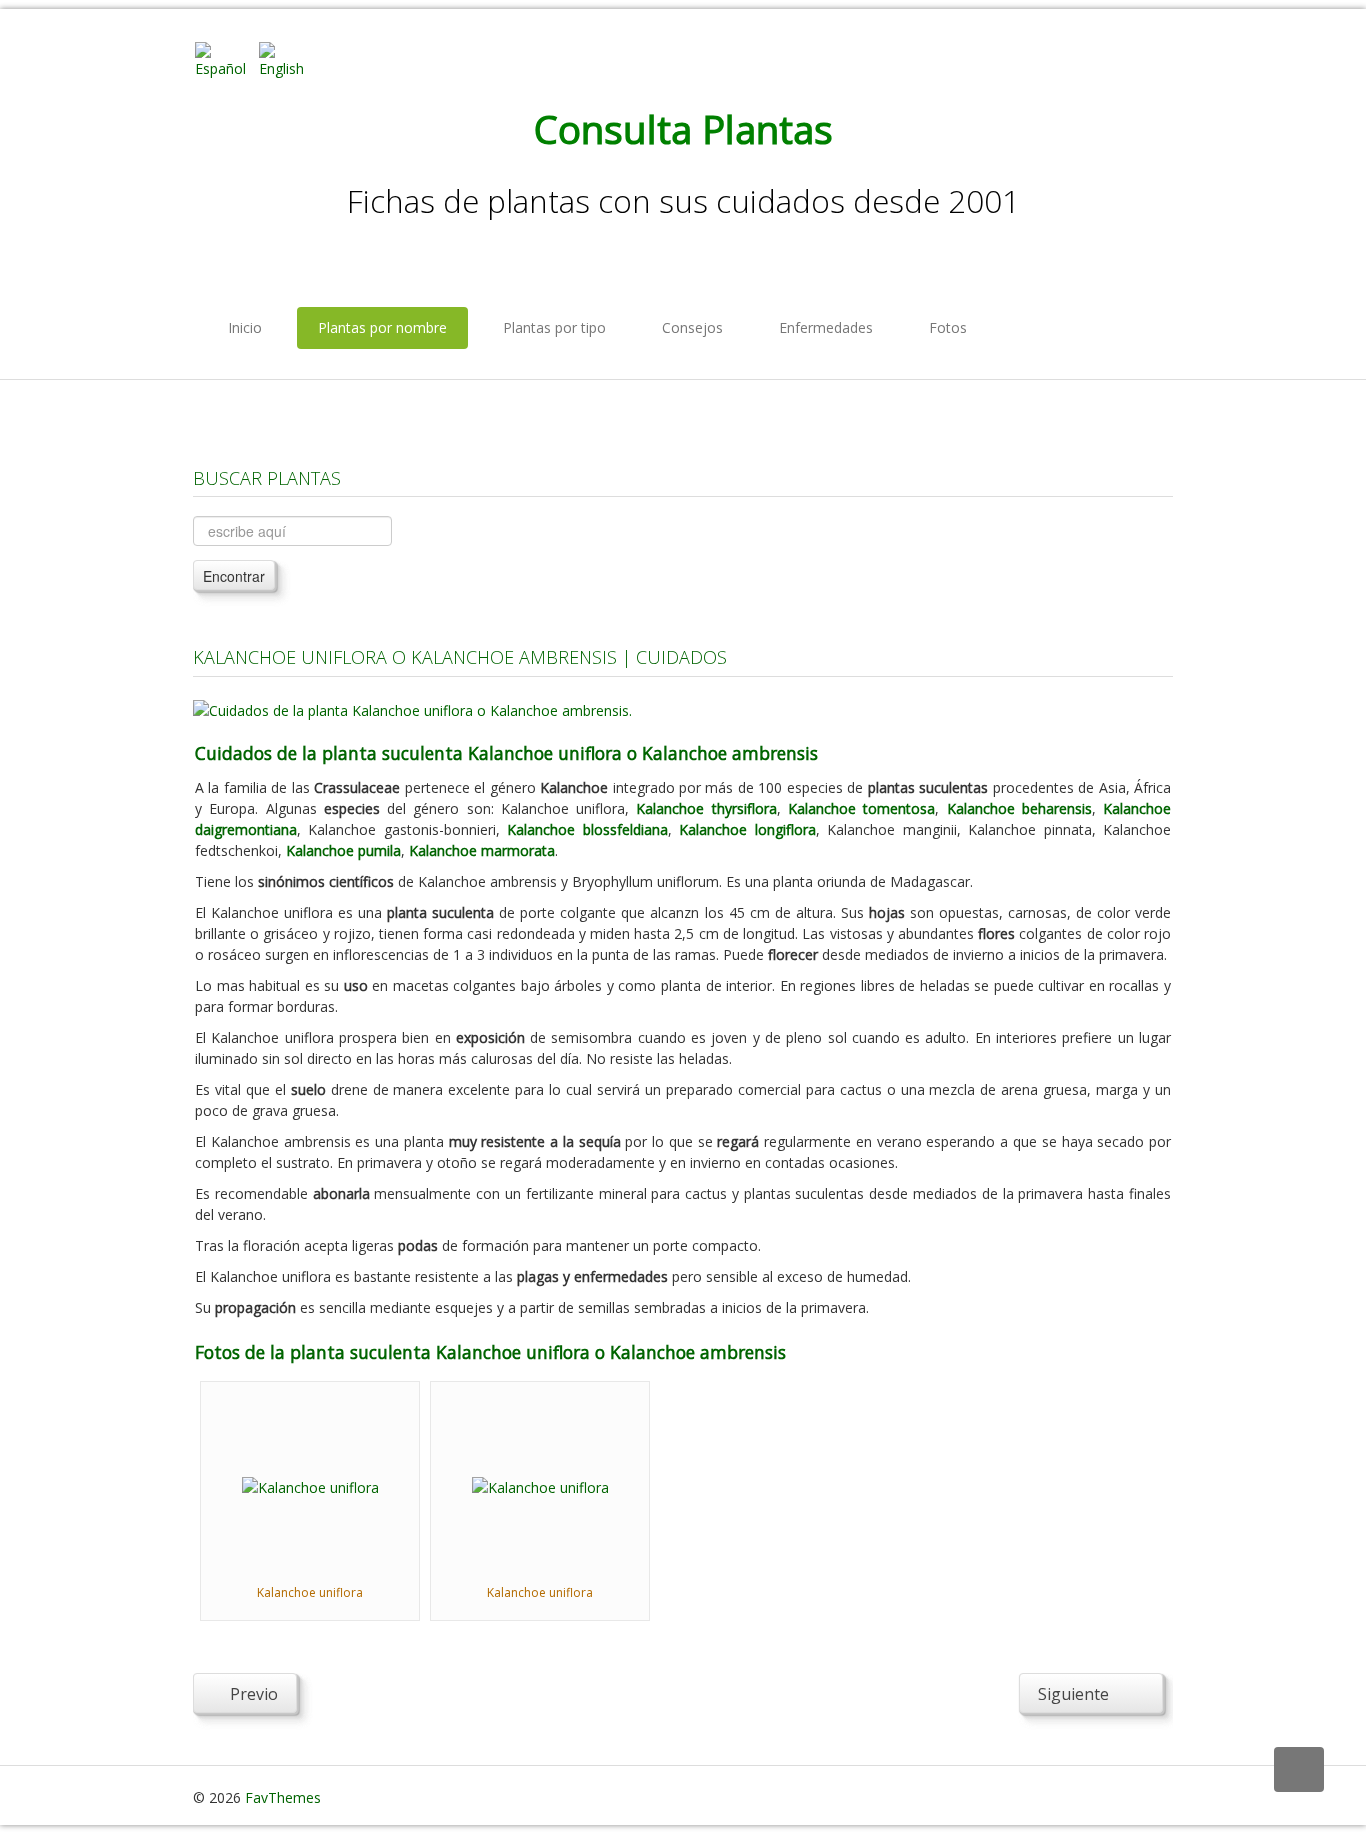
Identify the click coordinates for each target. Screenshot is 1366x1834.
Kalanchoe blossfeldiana (587, 829)
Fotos (948, 327)
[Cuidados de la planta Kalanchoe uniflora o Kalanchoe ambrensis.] (412, 708)
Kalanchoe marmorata (482, 850)
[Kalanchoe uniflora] (310, 1485)
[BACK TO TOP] (1299, 1769)
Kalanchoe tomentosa (861, 808)
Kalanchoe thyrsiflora (706, 808)
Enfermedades (826, 327)
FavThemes (283, 1797)
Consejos (692, 327)
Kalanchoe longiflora (747, 829)
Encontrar (234, 576)
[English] (289, 58)
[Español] (225, 58)
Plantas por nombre (382, 327)
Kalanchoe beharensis (1019, 808)
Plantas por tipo (554, 327)
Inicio (245, 327)
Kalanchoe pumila (343, 850)
